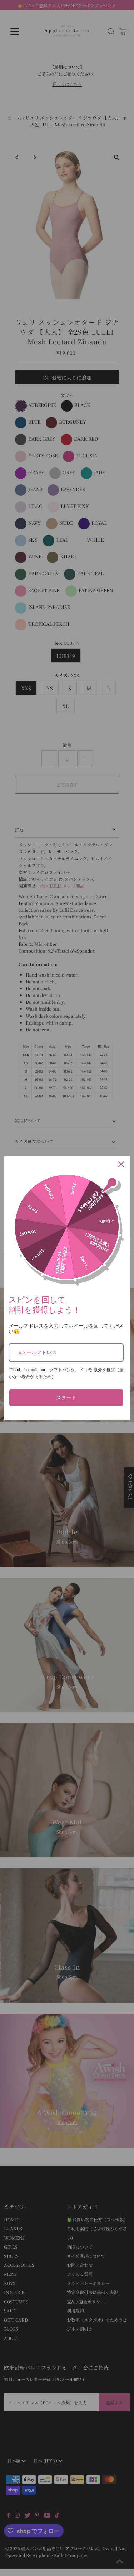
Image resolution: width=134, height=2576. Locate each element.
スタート (66, 1397)
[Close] (121, 1164)
